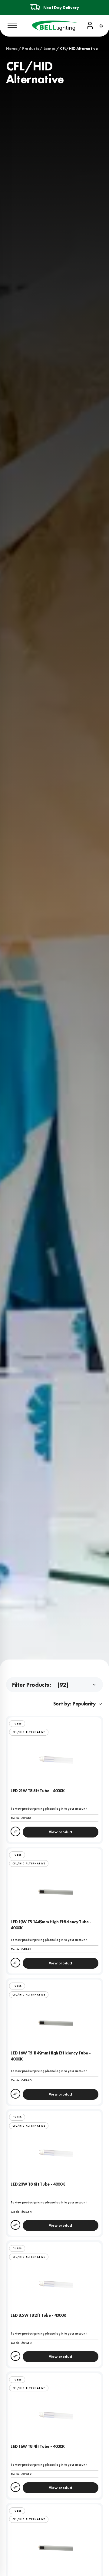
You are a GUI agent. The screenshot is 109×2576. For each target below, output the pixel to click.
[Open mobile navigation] (12, 26)
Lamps (50, 48)
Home (12, 48)
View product (61, 1832)
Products (31, 48)
